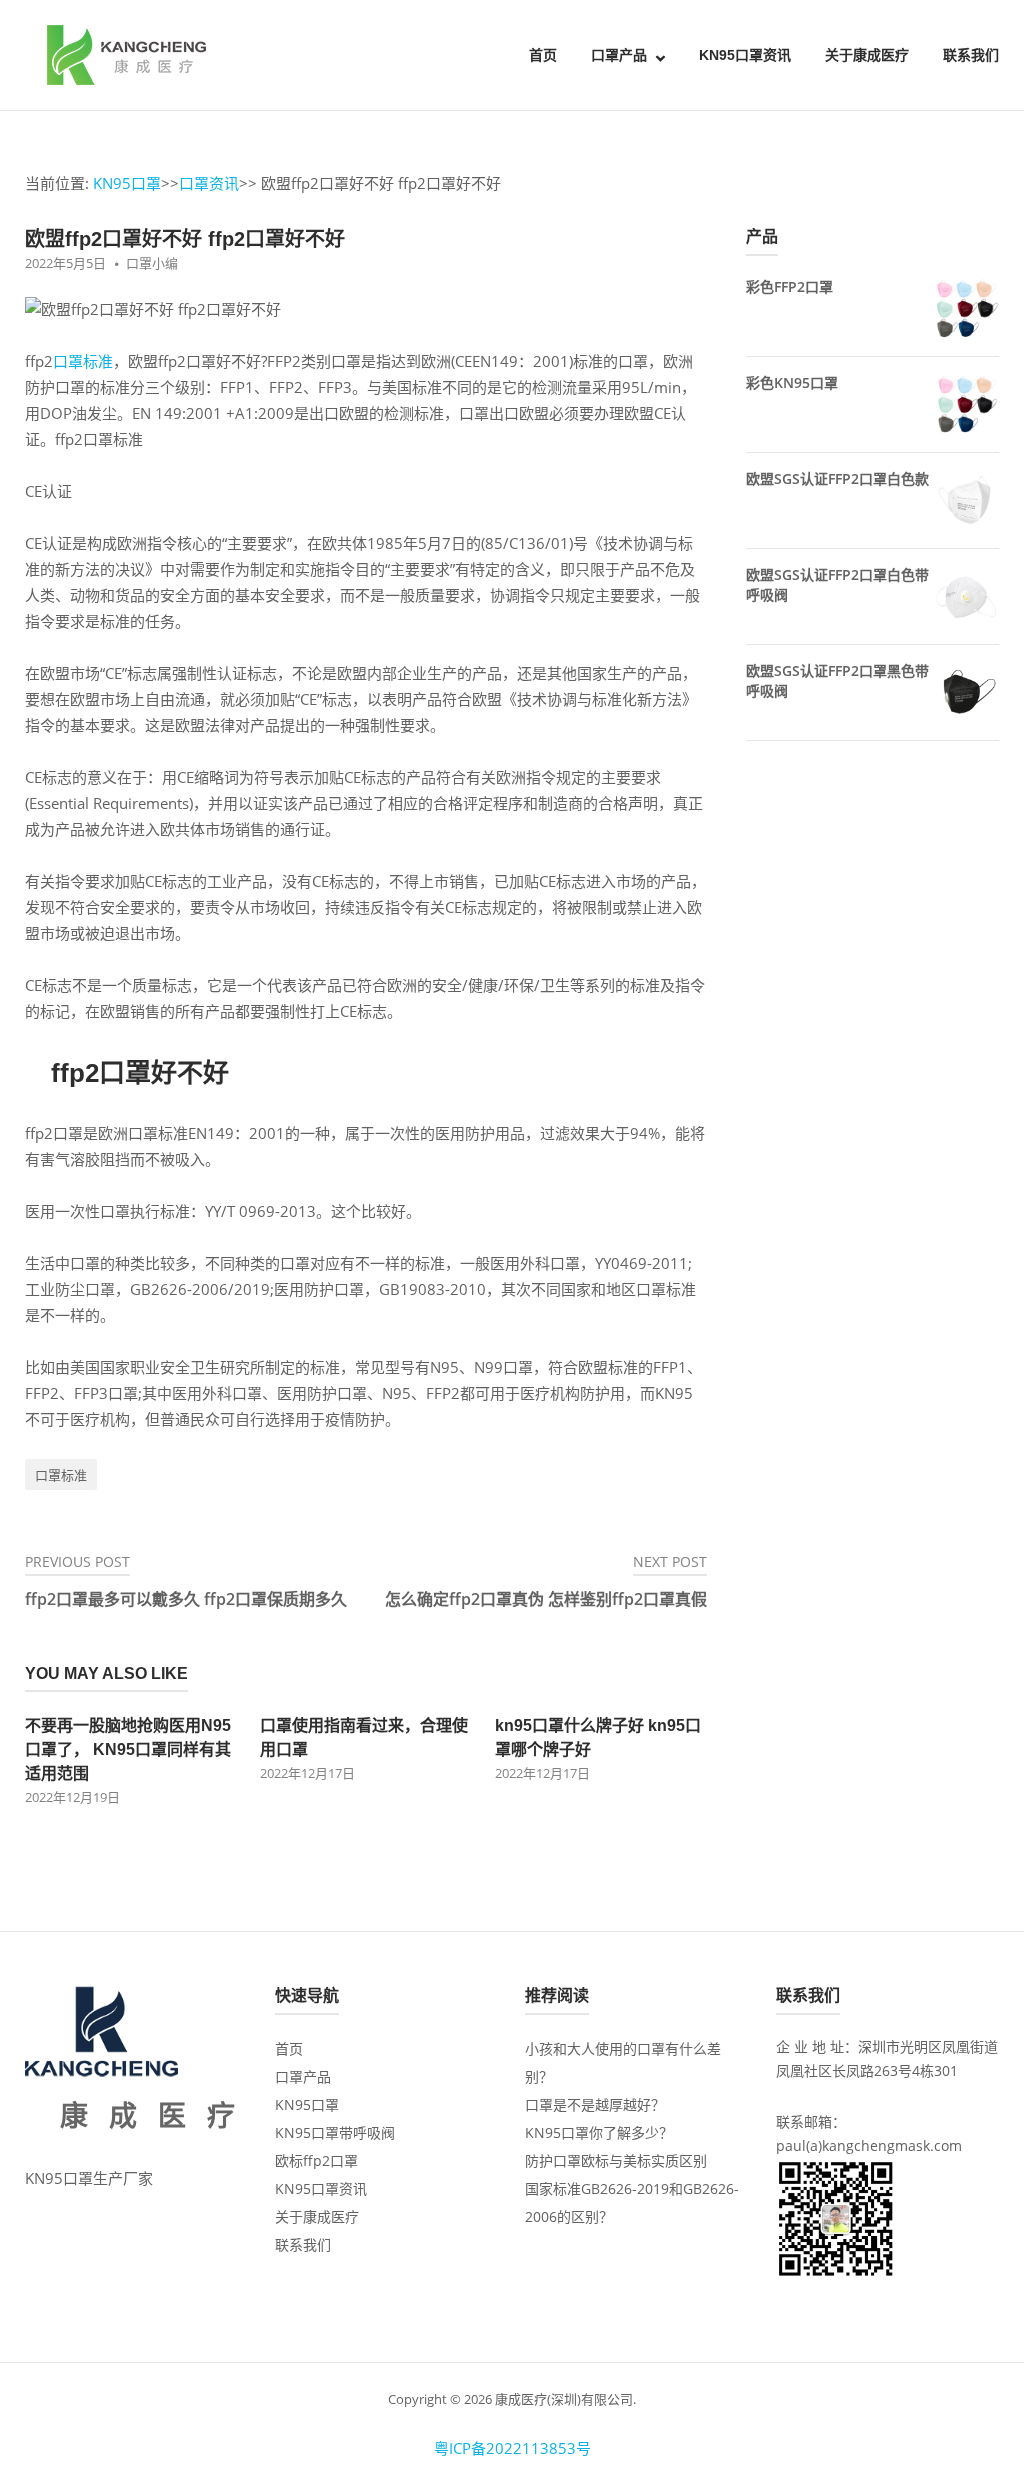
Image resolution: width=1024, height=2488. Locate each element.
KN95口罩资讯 (745, 55)
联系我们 (971, 55)
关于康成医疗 (867, 55)
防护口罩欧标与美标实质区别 (616, 2160)
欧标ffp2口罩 (316, 2160)
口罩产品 (619, 55)
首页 (543, 55)
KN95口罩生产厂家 (89, 2178)
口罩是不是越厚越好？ (595, 2104)
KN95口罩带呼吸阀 (335, 2132)
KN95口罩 (127, 183)
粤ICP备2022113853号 (512, 2448)
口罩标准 (83, 361)
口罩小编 (152, 263)
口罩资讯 (209, 183)
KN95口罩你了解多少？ (599, 2132)
